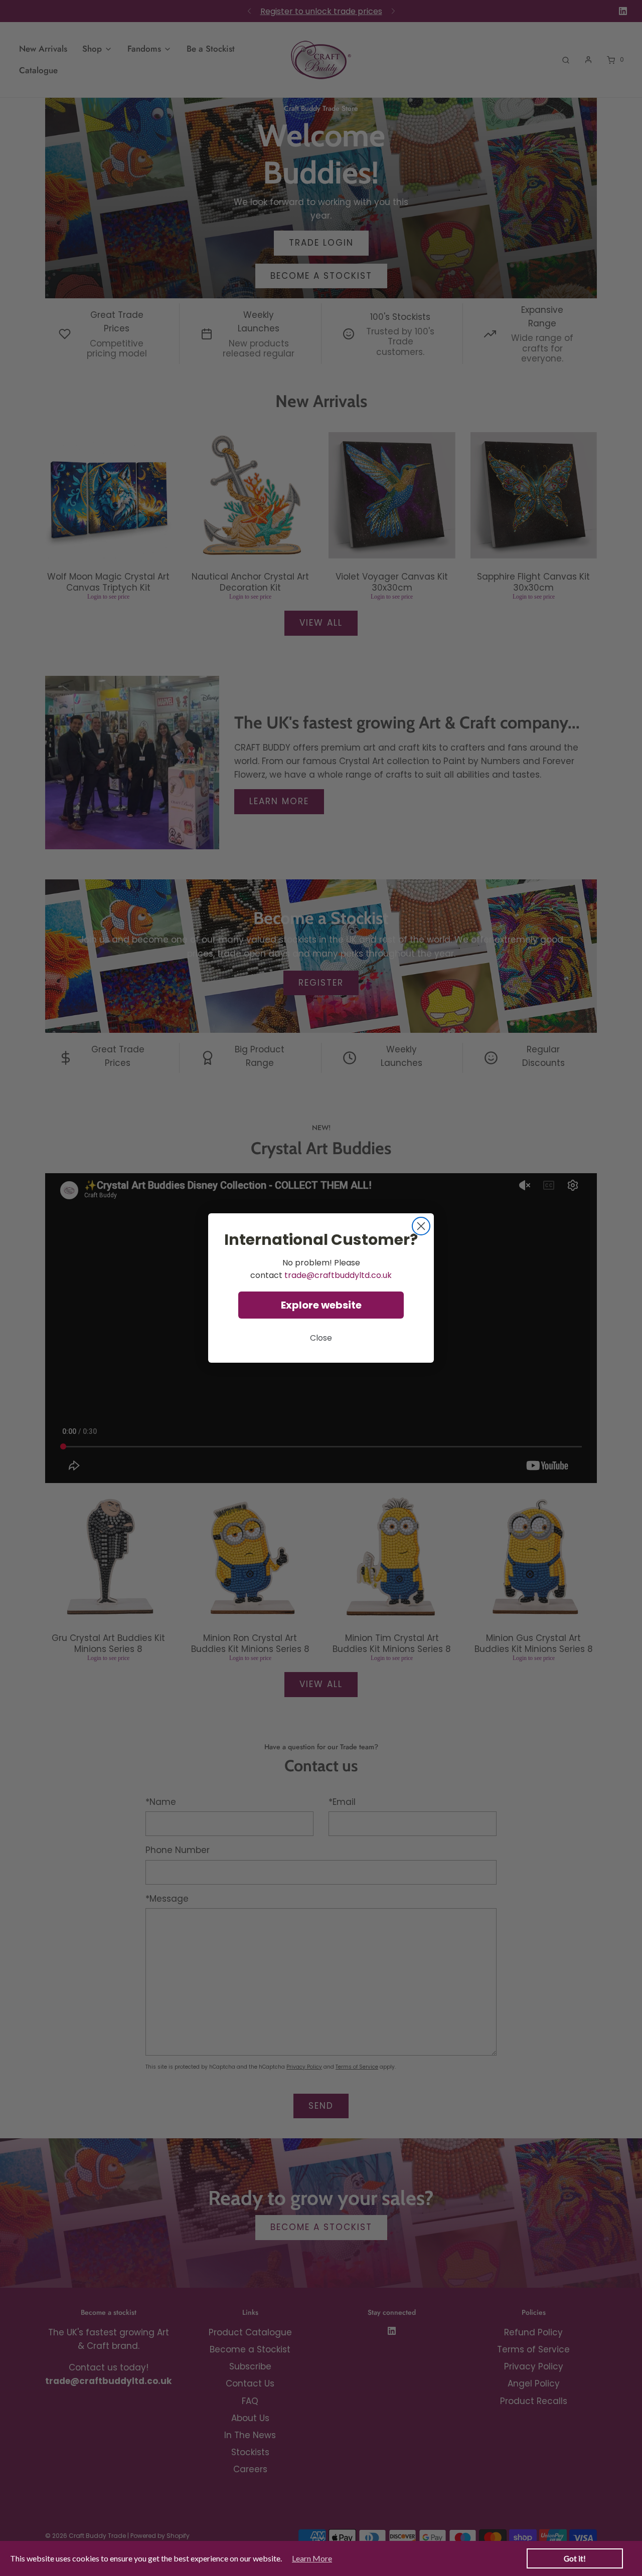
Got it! (575, 2558)
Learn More (312, 2558)
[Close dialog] (421, 1226)
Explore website (321, 1305)
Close (321, 1338)
